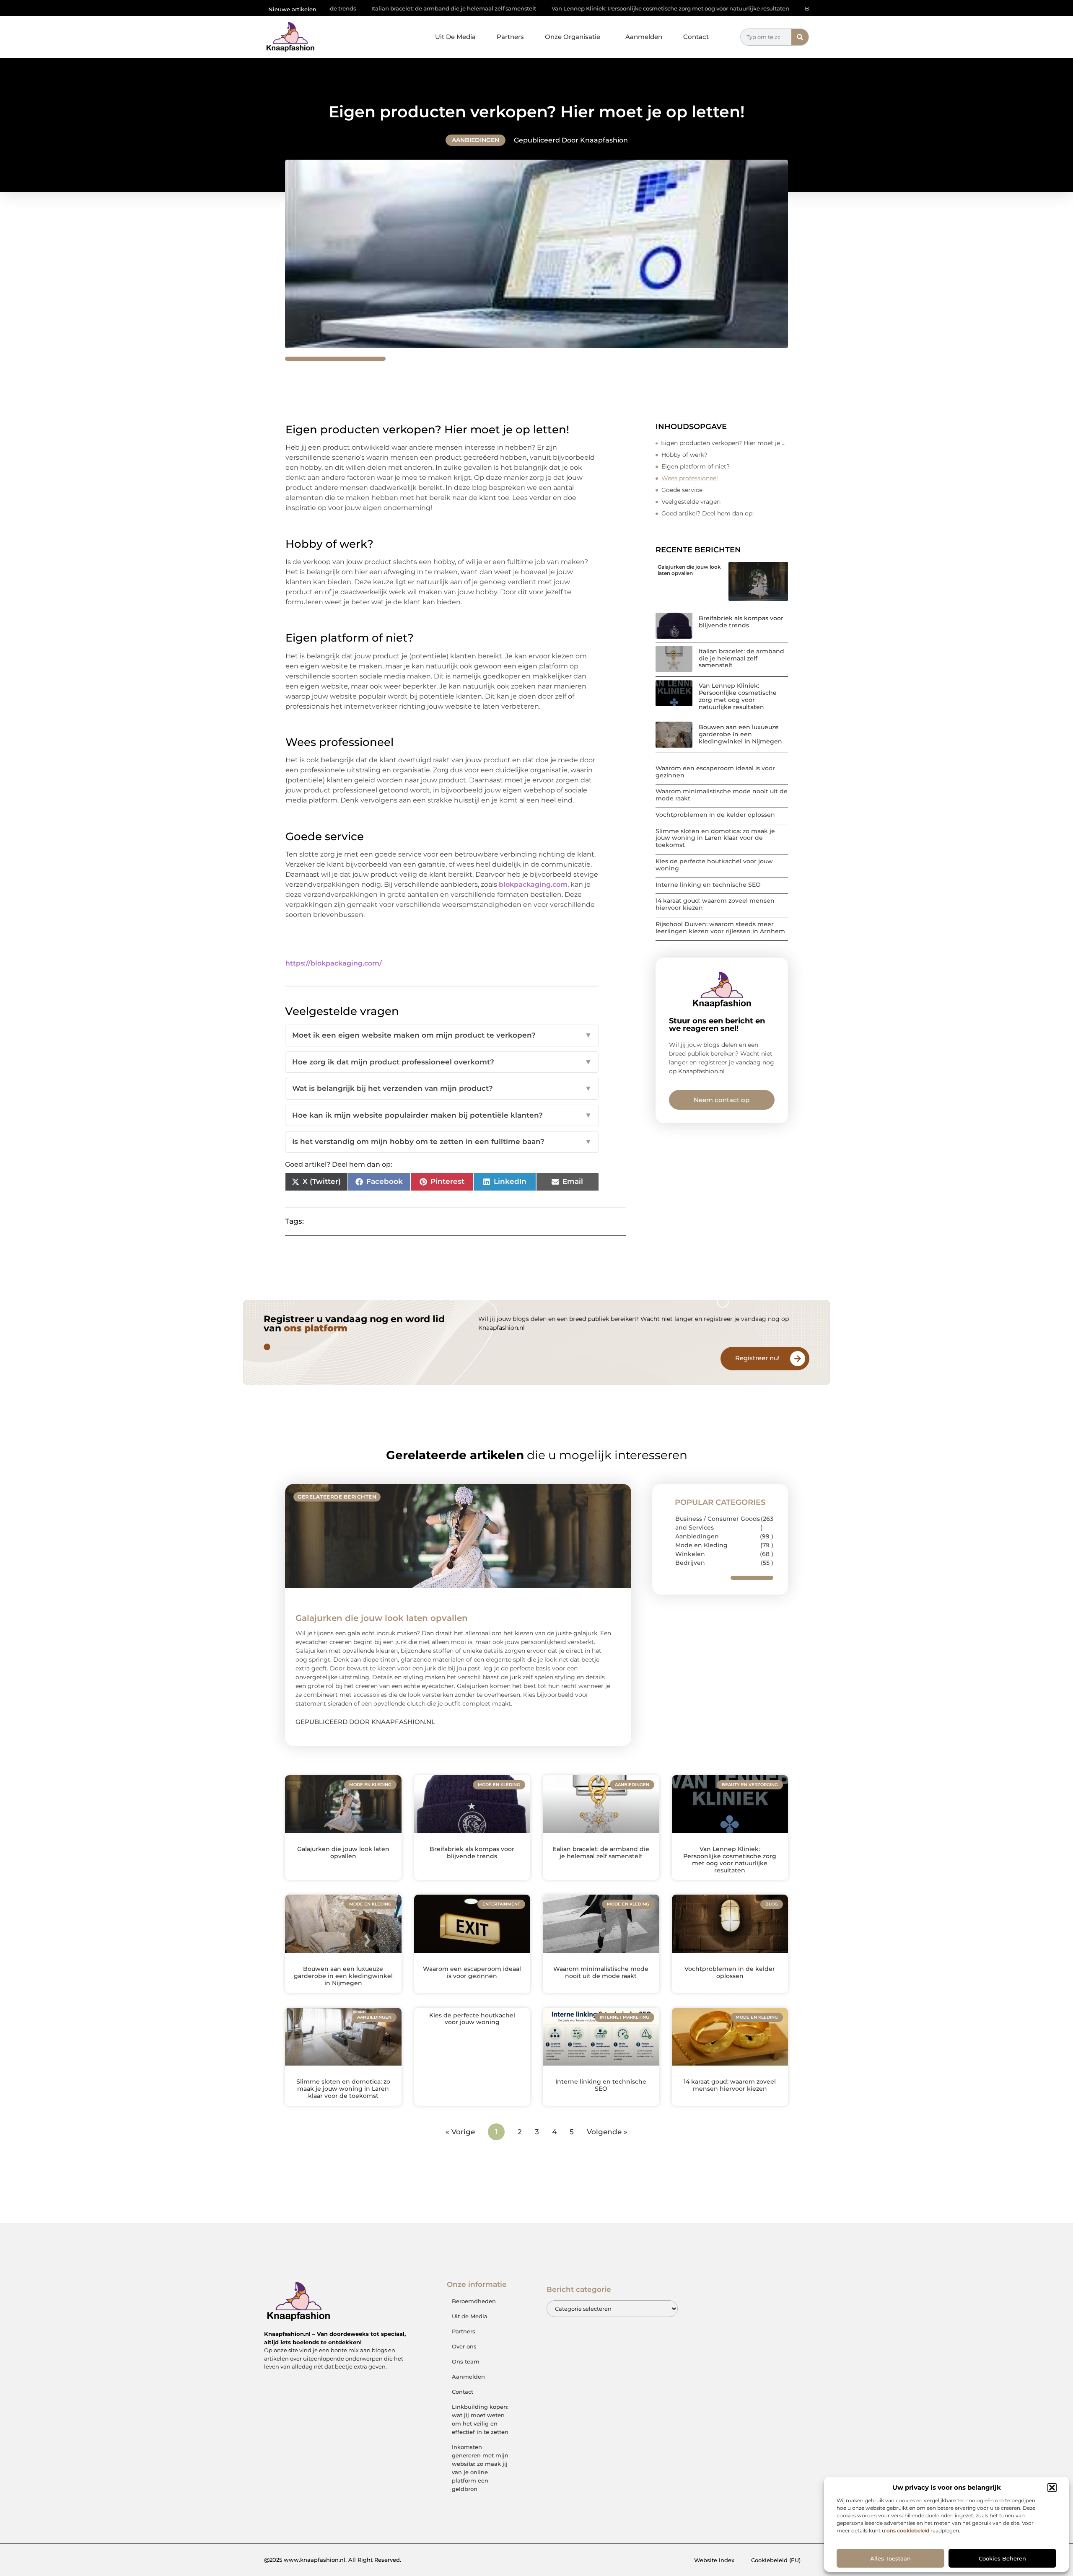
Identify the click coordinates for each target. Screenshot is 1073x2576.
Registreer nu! (757, 1358)
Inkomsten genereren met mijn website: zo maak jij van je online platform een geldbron (480, 2468)
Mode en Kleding (701, 1545)
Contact (696, 37)
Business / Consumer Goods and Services (718, 1523)
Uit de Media (470, 2316)
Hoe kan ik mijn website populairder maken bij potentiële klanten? (442, 1115)
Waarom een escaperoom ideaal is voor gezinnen (715, 772)
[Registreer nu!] (798, 1359)
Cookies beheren (1002, 2558)
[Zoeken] (800, 37)
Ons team (466, 2361)
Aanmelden (644, 37)
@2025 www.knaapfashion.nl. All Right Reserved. (333, 2560)
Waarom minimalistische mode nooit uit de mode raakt (722, 795)
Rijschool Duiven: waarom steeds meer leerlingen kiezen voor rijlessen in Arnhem (720, 928)
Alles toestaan (890, 2558)
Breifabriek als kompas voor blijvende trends (741, 622)
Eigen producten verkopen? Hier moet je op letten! (724, 443)
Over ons (464, 2346)
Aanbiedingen (476, 140)
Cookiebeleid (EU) (776, 2560)
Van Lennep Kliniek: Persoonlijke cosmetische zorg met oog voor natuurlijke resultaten (544, 8)
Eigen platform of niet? (696, 466)
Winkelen (690, 1554)
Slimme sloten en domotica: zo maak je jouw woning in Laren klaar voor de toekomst (715, 838)
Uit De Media (455, 37)
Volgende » (607, 2132)
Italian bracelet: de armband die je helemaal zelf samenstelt (741, 658)
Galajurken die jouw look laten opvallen (689, 570)
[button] (1052, 2488)
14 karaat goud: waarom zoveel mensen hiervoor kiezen (715, 904)
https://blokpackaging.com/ (334, 963)
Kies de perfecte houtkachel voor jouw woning (714, 865)
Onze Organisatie (573, 37)
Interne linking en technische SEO (708, 885)
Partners (510, 37)
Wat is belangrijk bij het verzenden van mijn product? (442, 1088)
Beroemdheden (474, 2301)
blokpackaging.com (533, 884)
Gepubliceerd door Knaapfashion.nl (365, 1722)
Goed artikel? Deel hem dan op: (708, 513)
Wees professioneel (690, 478)
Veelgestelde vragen (691, 502)
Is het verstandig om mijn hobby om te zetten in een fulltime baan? (442, 1142)
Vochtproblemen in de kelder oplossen (715, 815)
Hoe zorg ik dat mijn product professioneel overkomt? (442, 1062)
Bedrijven (690, 1563)
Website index (714, 2560)
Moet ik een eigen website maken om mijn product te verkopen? (442, 1035)
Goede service (682, 490)
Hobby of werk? (684, 455)
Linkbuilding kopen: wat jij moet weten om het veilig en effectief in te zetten (480, 2419)
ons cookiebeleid (908, 2531)
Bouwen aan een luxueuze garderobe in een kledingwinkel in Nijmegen (778, 8)
